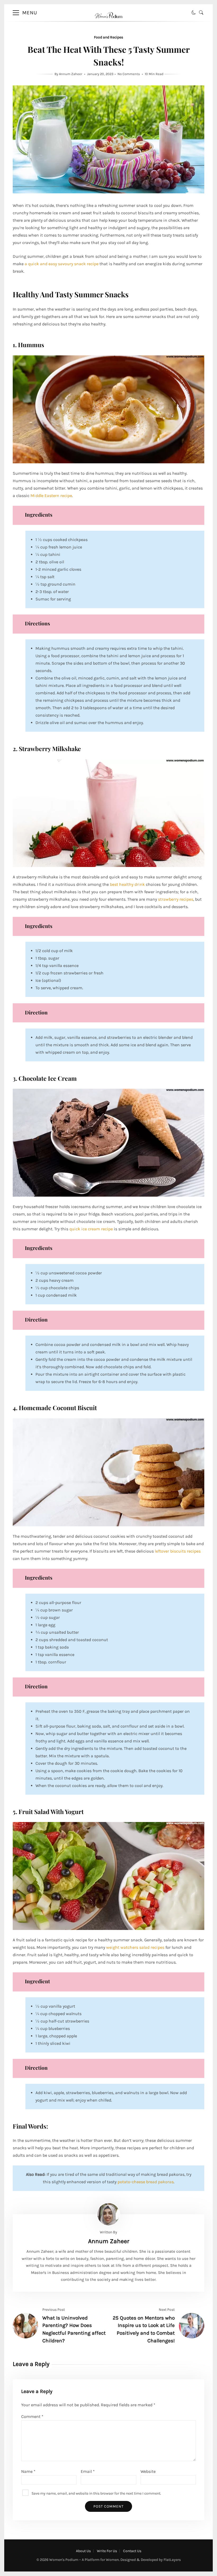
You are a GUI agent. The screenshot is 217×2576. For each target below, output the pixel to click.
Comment (32, 2416)
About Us (83, 2551)
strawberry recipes (176, 899)
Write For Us (107, 2551)
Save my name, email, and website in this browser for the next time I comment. (96, 2493)
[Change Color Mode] (194, 13)
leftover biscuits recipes (178, 1551)
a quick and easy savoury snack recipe (62, 264)
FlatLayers (172, 2560)
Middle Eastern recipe (51, 496)
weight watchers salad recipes (135, 1947)
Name (28, 2471)
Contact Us (132, 2551)
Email (88, 2471)
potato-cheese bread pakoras (146, 2182)
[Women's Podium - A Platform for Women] (109, 23)
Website (148, 2471)
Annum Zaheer (71, 74)
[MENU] (16, 13)
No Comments (129, 74)
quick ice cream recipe (91, 1229)
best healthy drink (127, 884)
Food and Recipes (108, 37)
